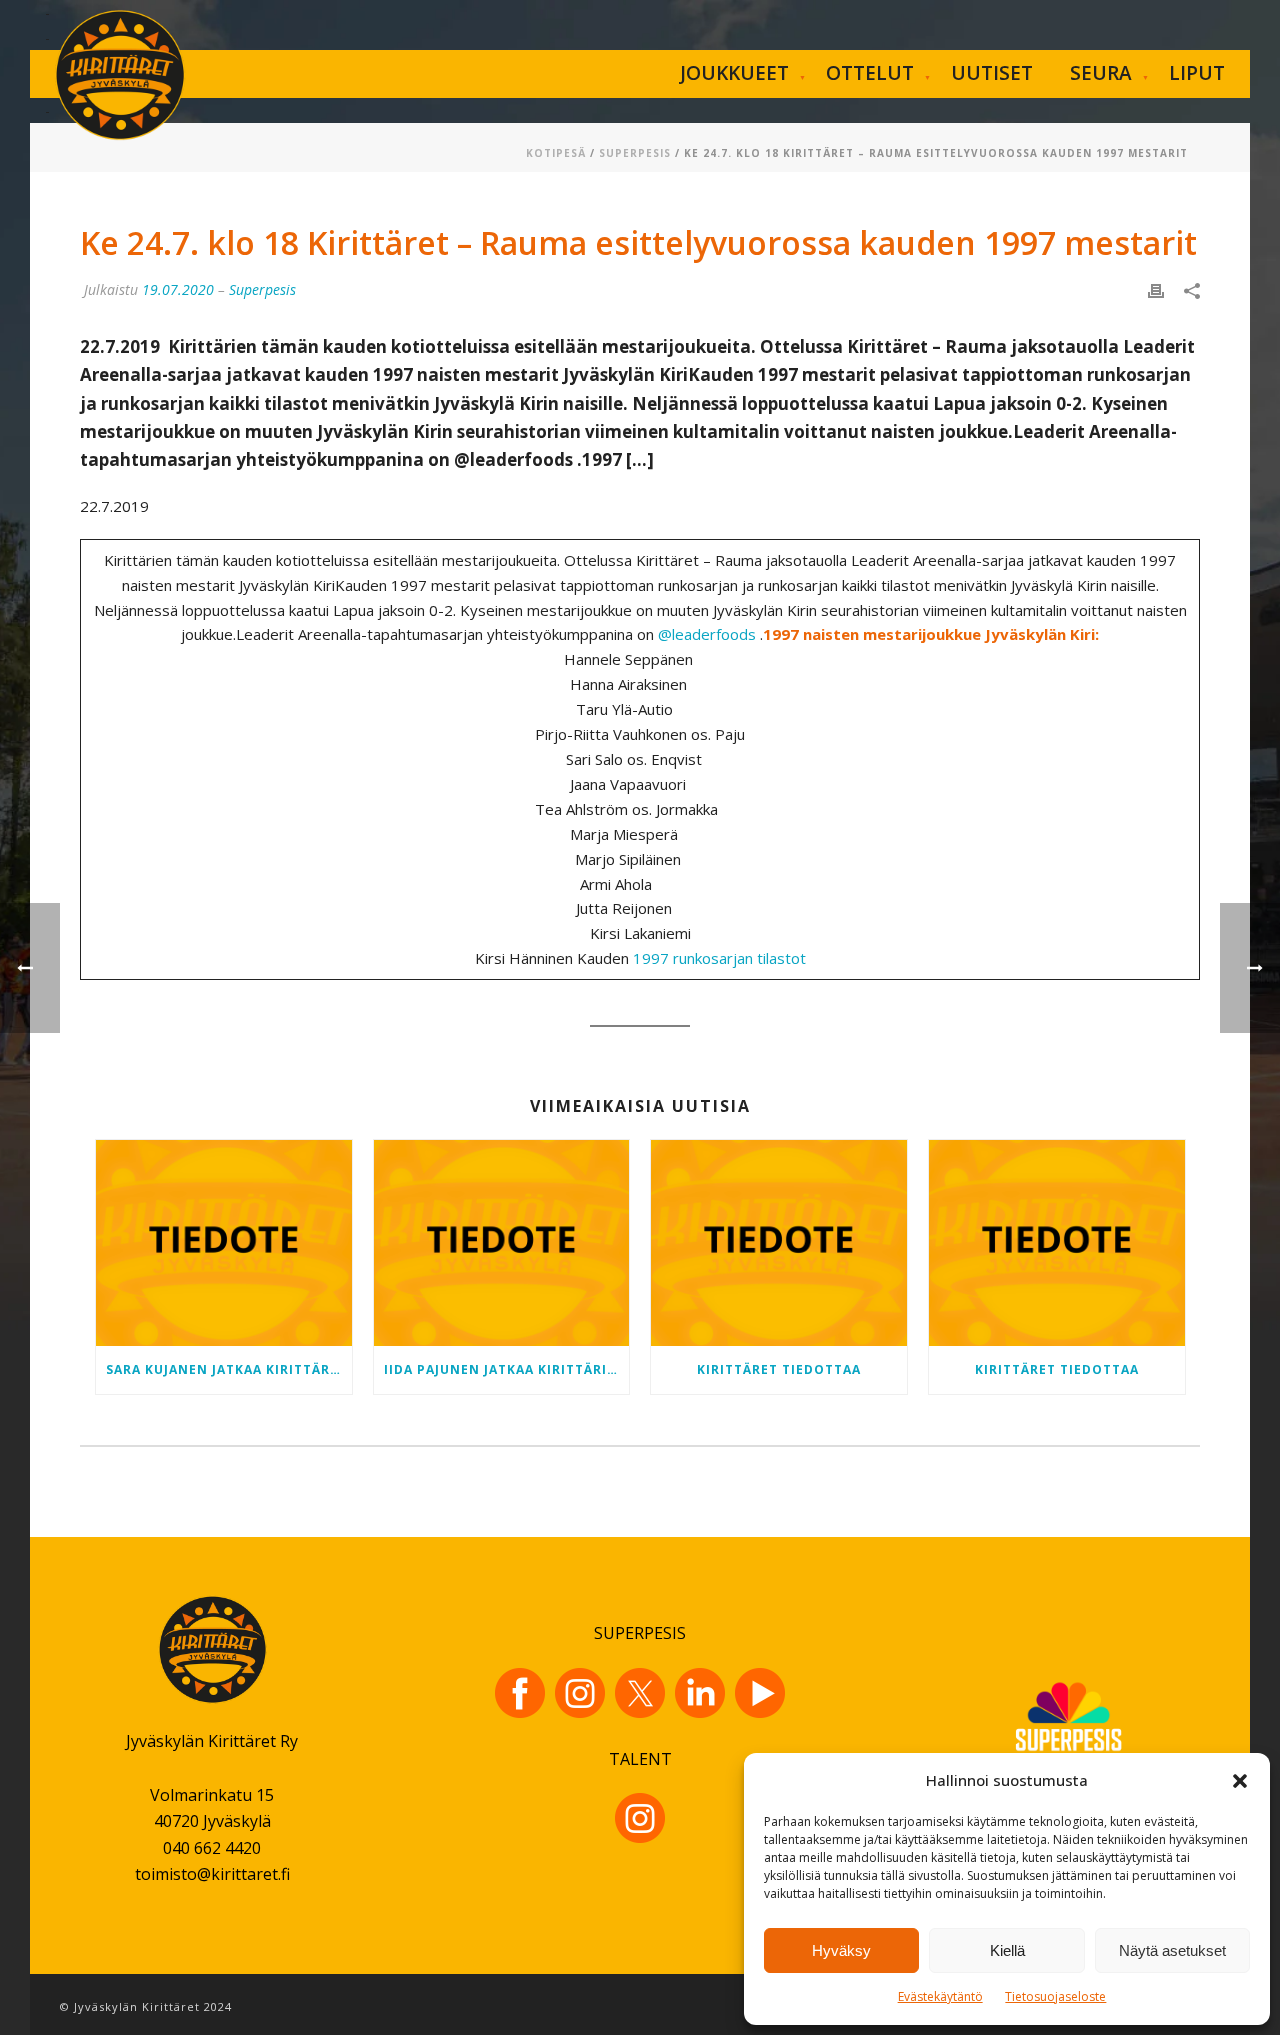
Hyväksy (841, 1950)
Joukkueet (734, 73)
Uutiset (992, 73)
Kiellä (1007, 1950)
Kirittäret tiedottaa (779, 1369)
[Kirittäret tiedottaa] (779, 1243)
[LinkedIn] (700, 1693)
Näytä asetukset (1172, 1950)
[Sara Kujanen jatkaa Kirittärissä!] (224, 1243)
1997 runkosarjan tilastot (719, 958)
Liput (1197, 73)
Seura (1101, 73)
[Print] (1156, 289)
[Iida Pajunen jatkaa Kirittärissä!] (502, 1243)
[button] (1240, 1781)
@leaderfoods (707, 634)
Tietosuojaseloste (1055, 1996)
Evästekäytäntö (940, 1996)
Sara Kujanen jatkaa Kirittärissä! (229, 1369)
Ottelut (870, 73)
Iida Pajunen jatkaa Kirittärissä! (507, 1369)
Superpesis (635, 153)
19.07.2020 (178, 289)
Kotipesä (556, 153)
